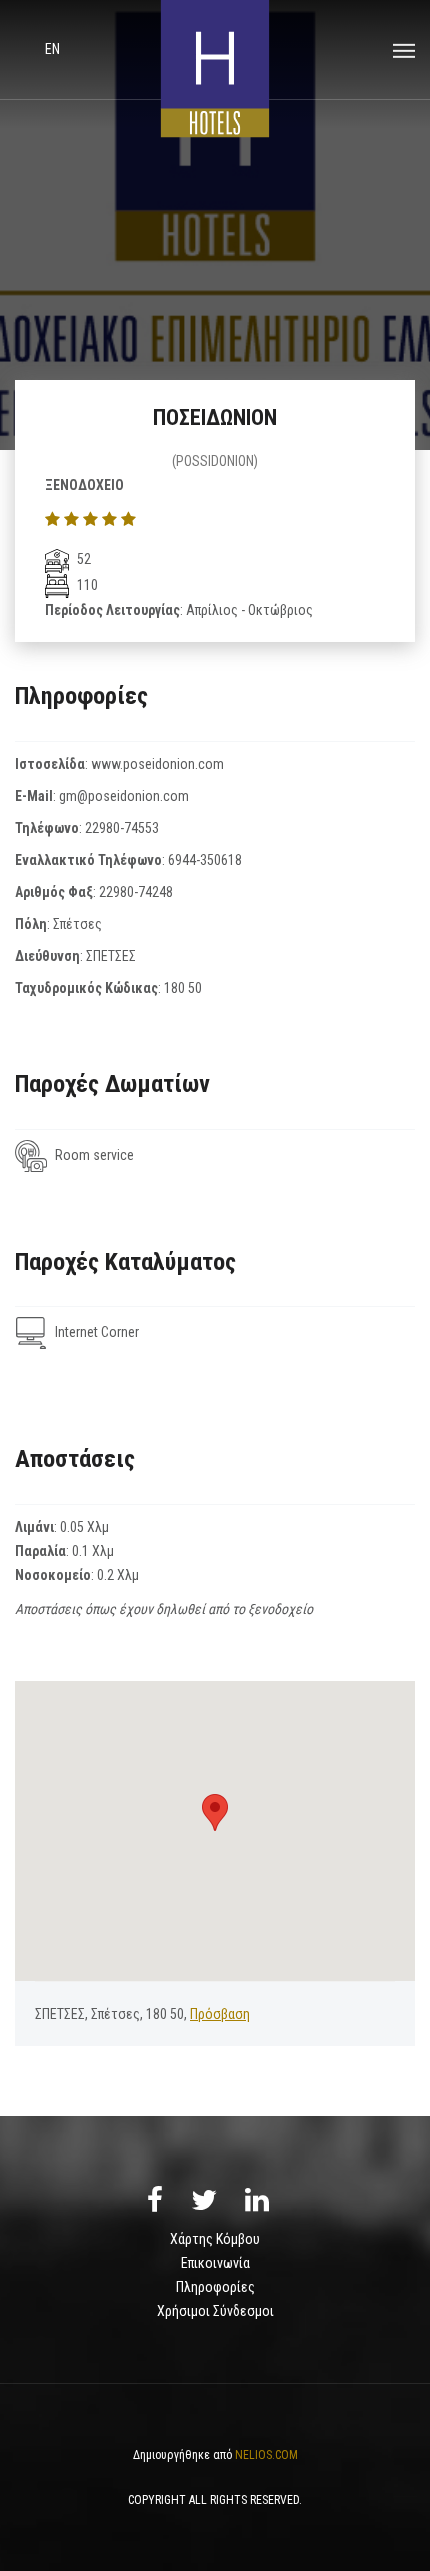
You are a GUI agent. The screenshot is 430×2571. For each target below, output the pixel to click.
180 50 (183, 988)
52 (82, 559)
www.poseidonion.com (157, 764)
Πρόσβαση (220, 2014)
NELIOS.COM (266, 2455)
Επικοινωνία (215, 2263)
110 (86, 585)
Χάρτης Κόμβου (215, 2239)
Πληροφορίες (215, 2287)
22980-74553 (122, 828)
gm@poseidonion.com (124, 796)
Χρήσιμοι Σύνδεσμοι (215, 2311)
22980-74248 (136, 892)
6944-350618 (205, 860)
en (52, 49)
